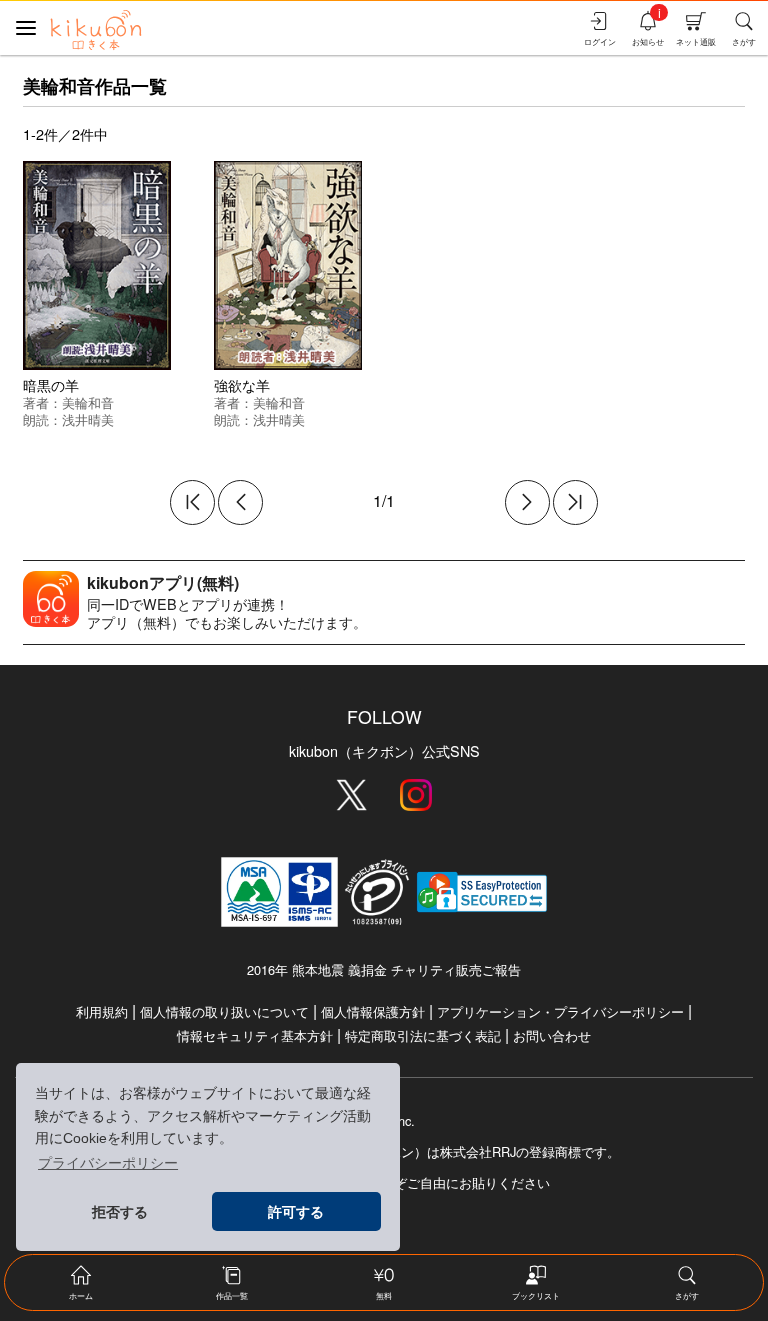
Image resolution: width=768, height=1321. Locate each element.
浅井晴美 (88, 419)
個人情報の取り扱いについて (224, 1011)
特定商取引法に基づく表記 (423, 1035)
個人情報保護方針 (373, 1011)
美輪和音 (88, 402)
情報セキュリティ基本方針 (255, 1035)
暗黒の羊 (51, 384)
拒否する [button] (120, 1212)
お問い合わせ (552, 1035)
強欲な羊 (242, 384)
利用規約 (102, 1011)
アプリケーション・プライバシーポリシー (560, 1011)
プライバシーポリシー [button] (108, 1163)
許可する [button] (296, 1212)
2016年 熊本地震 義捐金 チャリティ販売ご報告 (384, 969)
